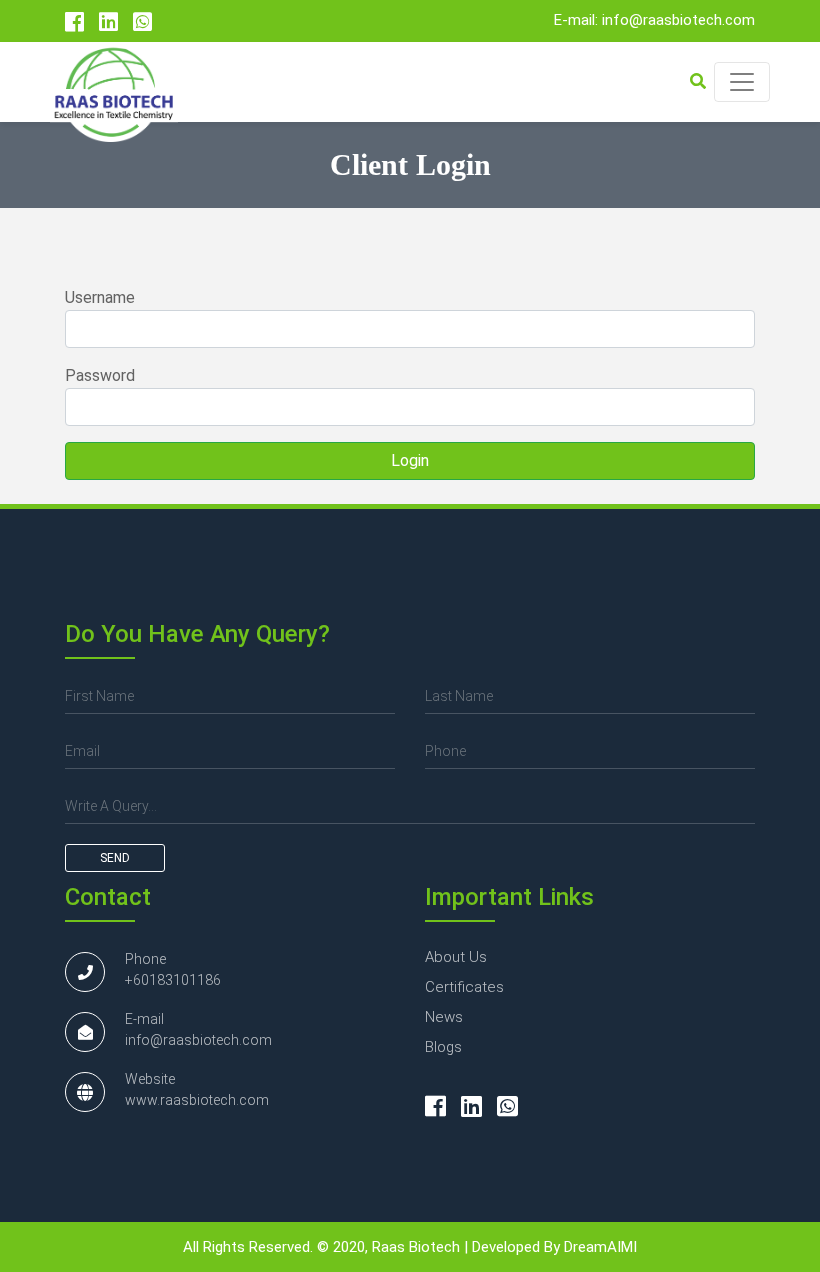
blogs (443, 1047)
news (444, 1017)
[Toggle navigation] (742, 82)
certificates (464, 987)
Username (100, 297)
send (115, 858)
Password (100, 375)
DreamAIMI (600, 1247)
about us (456, 957)
